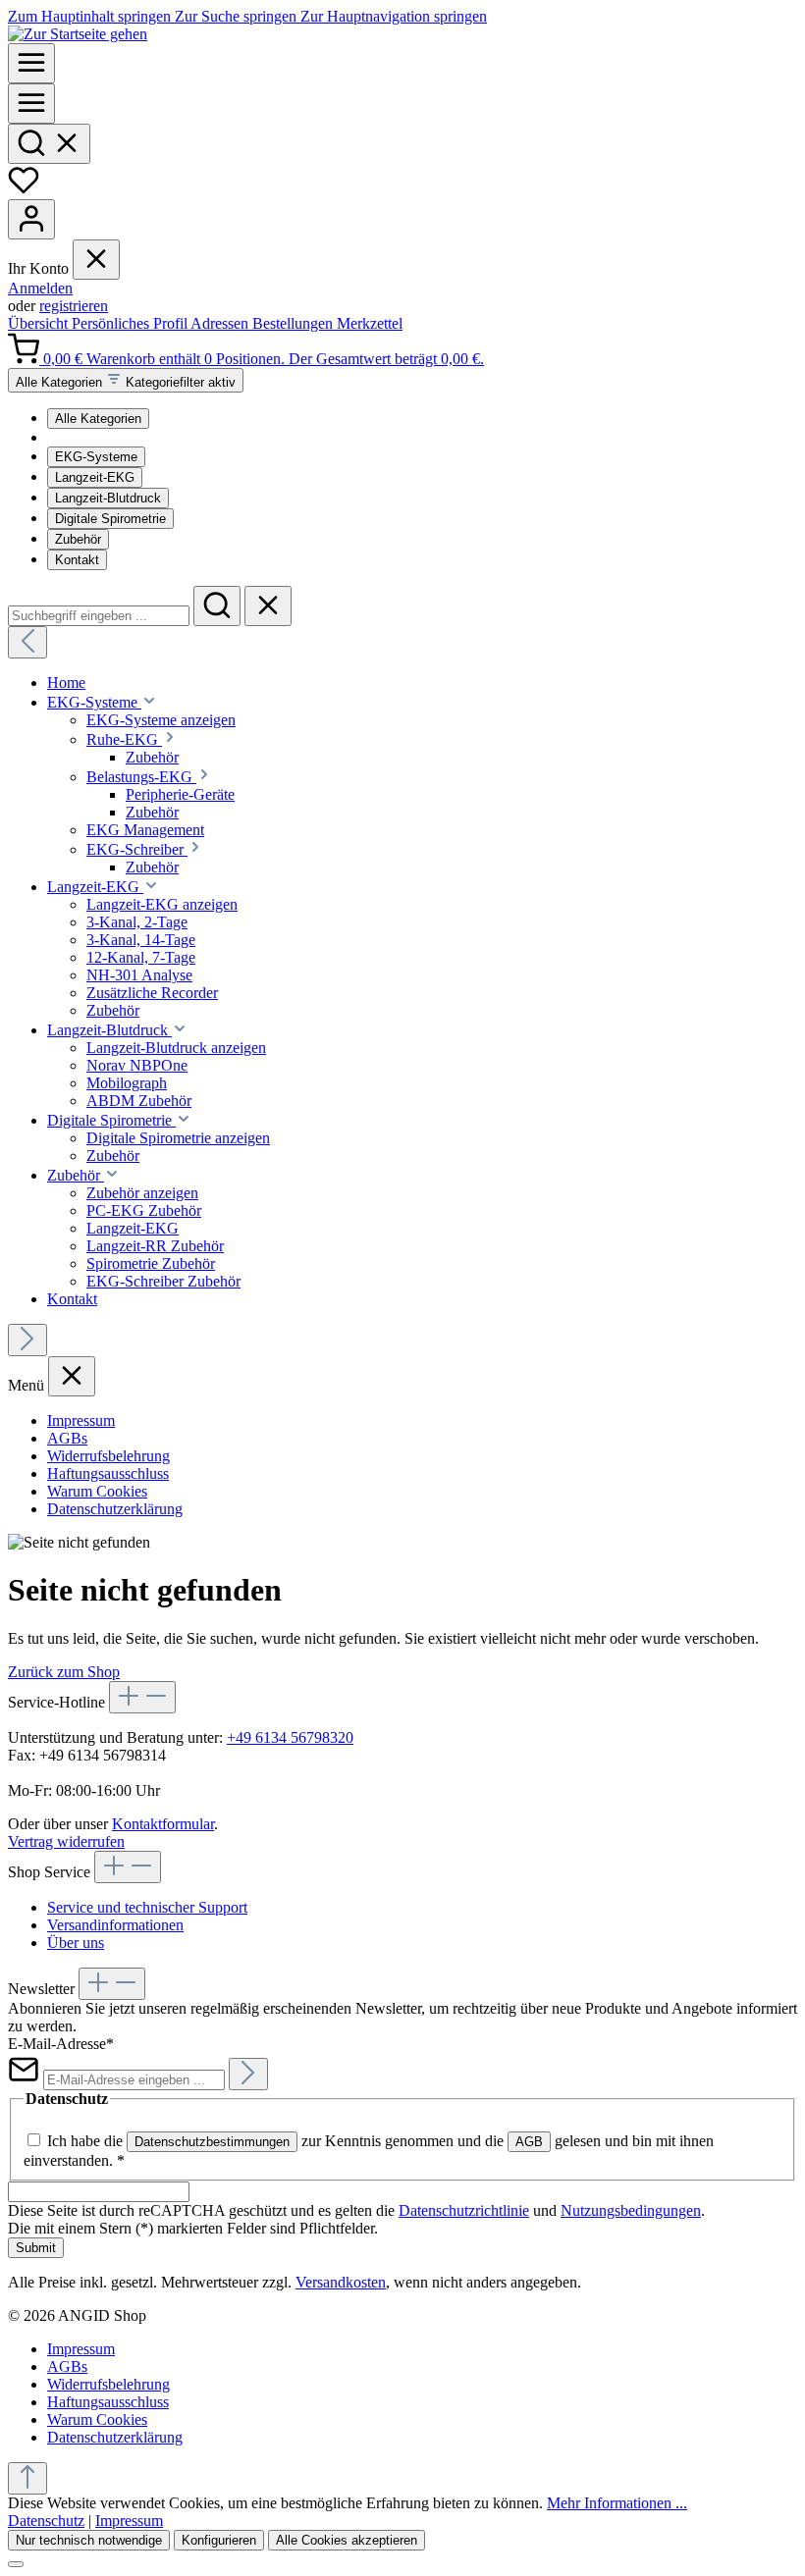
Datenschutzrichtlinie (464, 2210)
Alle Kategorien (98, 419)
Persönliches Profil (131, 323)
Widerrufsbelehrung (108, 1456)
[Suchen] (49, 144)
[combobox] (99, 616)
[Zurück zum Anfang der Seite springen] (27, 2478)
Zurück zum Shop (64, 1672)
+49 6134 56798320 (290, 1737)
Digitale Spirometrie (110, 519)
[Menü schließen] (96, 260)
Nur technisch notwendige (89, 2540)
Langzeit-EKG (95, 477)
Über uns (76, 1943)
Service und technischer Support (147, 1907)
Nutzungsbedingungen (631, 2210)
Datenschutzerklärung (115, 1509)
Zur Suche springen (238, 16)
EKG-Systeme (96, 457)
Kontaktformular (163, 1824)
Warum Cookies (97, 1491)
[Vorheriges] (27, 642)
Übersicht (40, 323)
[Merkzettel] (24, 190)
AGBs (67, 1438)
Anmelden (40, 288)
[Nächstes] (27, 1340)
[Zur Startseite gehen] (78, 34)
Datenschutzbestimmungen (212, 2142)
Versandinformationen (115, 1925)
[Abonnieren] (248, 2074)
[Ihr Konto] (31, 219)
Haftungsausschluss (108, 1473)
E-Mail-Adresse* (61, 2044)
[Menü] (31, 63)
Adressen (221, 323)
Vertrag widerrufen (66, 1841)
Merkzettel (370, 323)
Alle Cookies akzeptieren (347, 2540)
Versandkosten (341, 2282)
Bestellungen (295, 323)
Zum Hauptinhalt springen (91, 16)
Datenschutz (46, 2521)
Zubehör (78, 539)
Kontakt (77, 560)
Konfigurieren (219, 2540)
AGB (529, 2142)
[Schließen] (16, 2564)
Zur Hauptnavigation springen (394, 16)
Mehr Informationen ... (617, 2503)
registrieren (74, 306)
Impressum (81, 1420)
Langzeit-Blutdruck (108, 498)
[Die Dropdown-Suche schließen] (268, 606)
